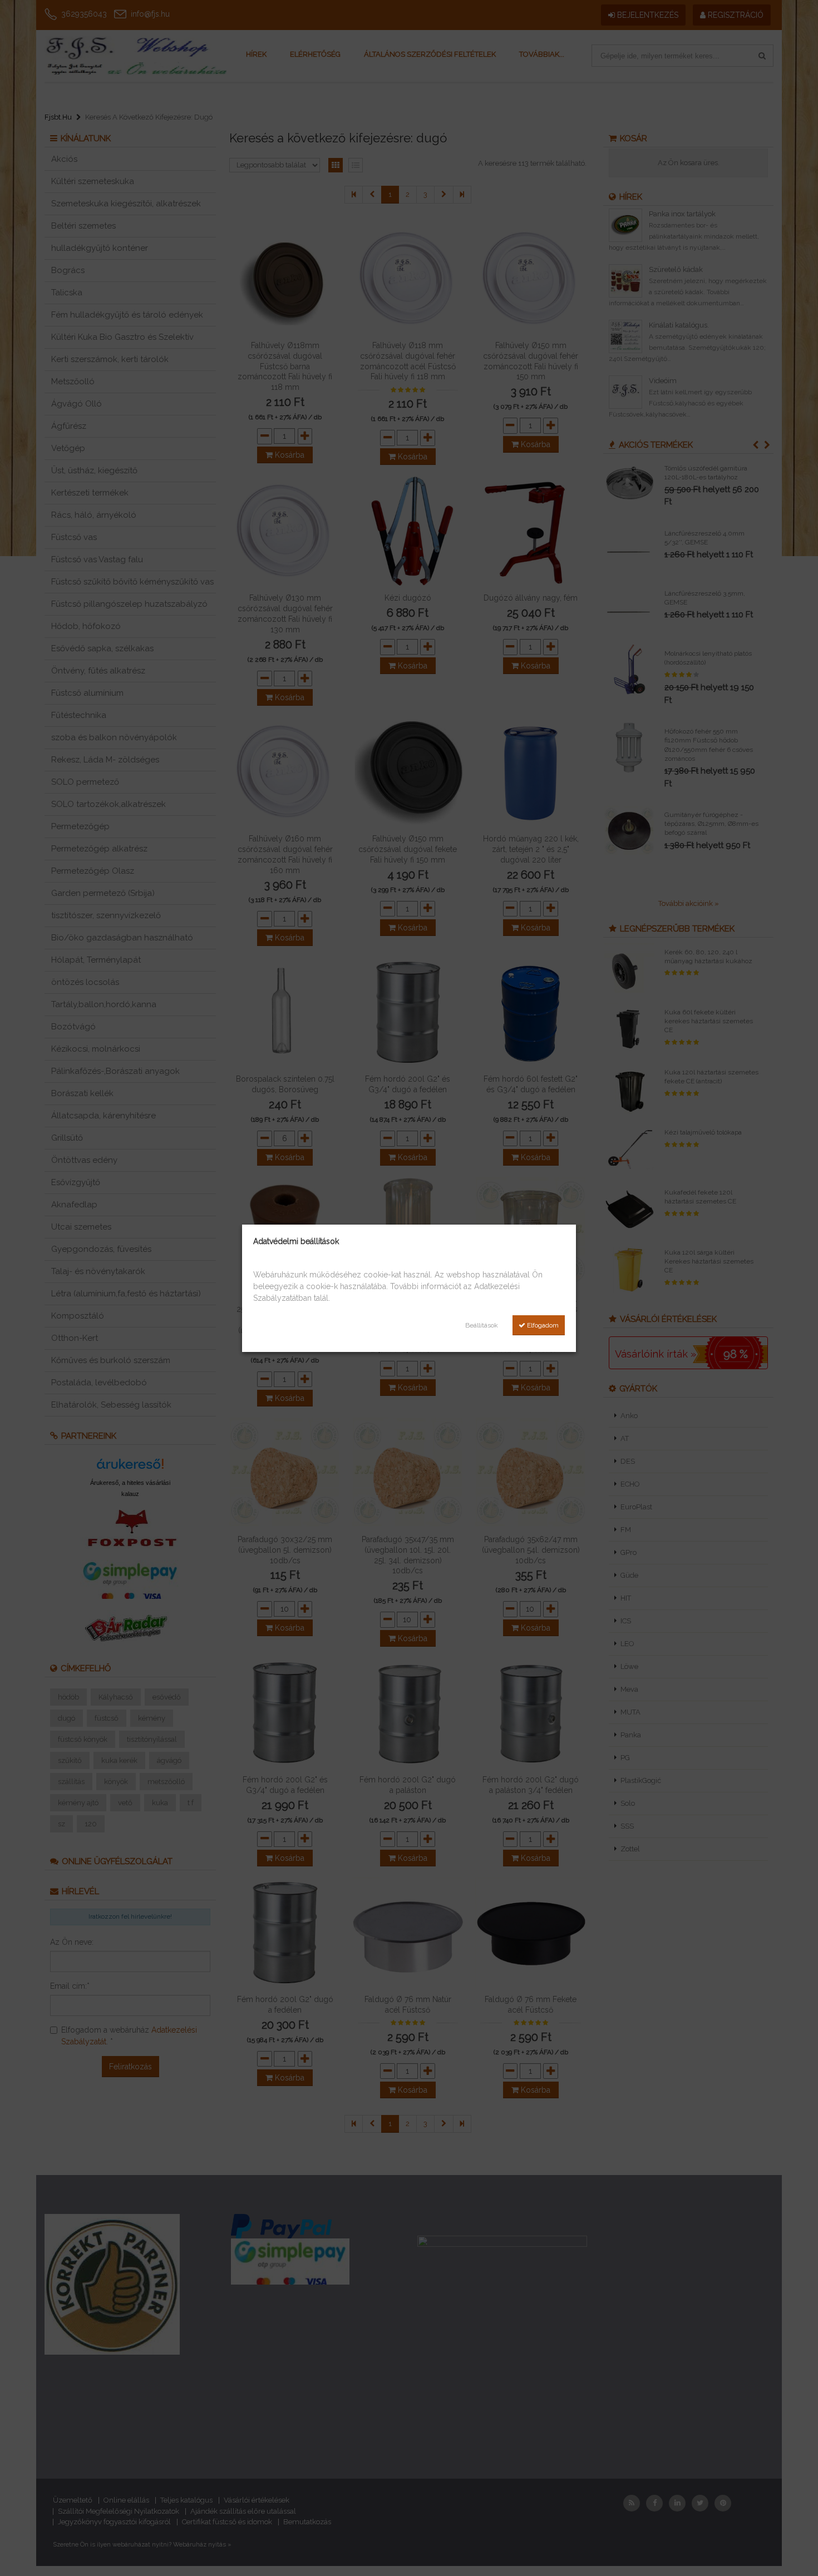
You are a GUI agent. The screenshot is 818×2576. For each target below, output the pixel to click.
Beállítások (482, 1325)
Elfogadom (542, 1325)
